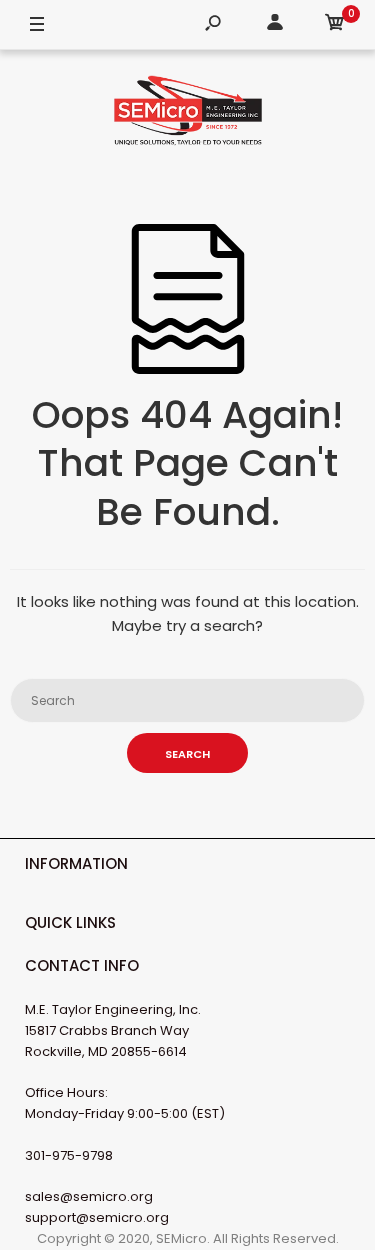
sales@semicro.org (89, 1196)
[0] (335, 25)
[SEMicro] (188, 114)
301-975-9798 (69, 1155)
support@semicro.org (97, 1217)
